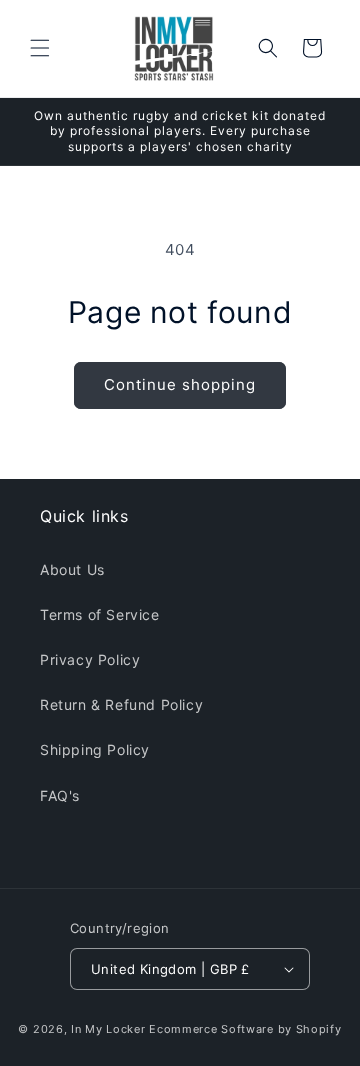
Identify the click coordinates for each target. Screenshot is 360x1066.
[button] (40, 48)
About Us (72, 569)
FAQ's (60, 795)
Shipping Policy (95, 749)
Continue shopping (180, 384)
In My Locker (108, 1029)
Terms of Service (100, 614)
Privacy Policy (90, 659)
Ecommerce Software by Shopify (245, 1029)
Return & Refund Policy (121, 704)
